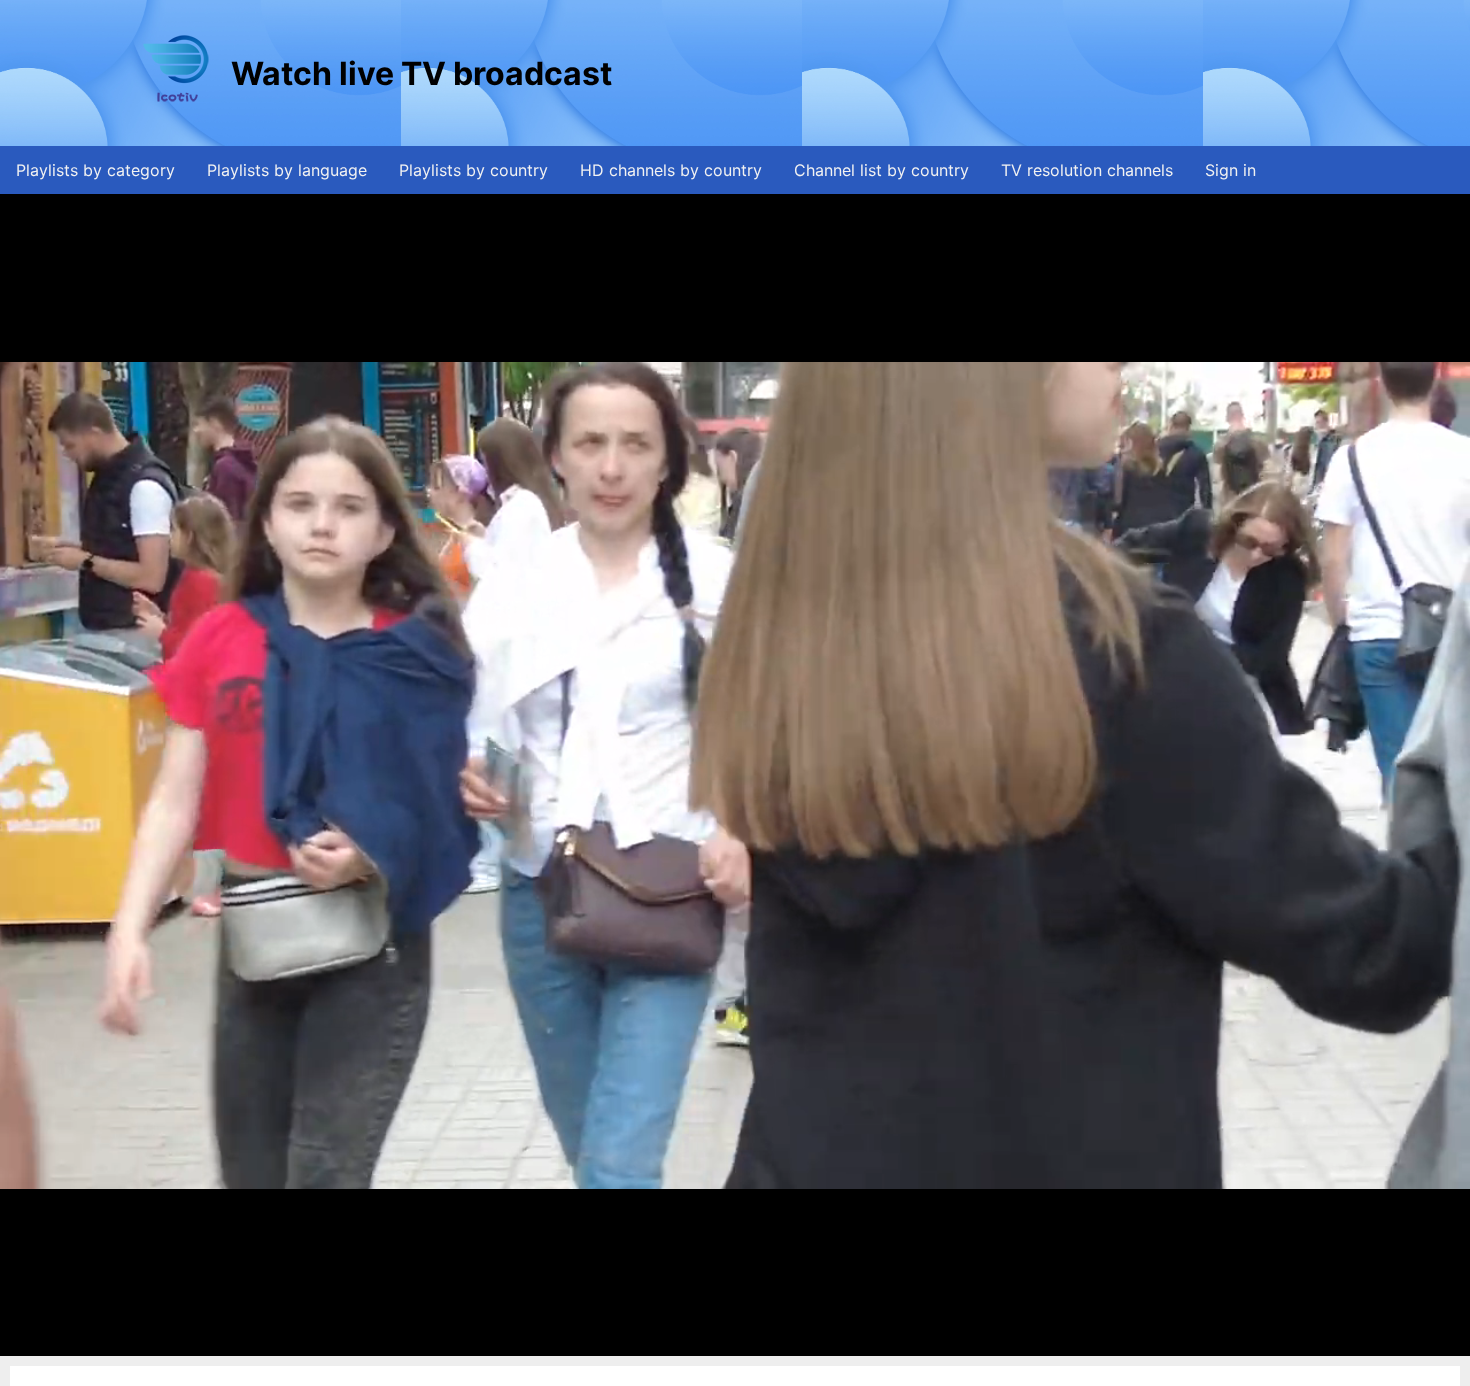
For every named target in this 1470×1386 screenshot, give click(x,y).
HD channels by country (671, 170)
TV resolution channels (1087, 170)
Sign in (1230, 170)
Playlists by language (287, 170)
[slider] (733, 1341)
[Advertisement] (980, 73)
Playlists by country (473, 170)
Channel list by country (881, 170)
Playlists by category (95, 170)
